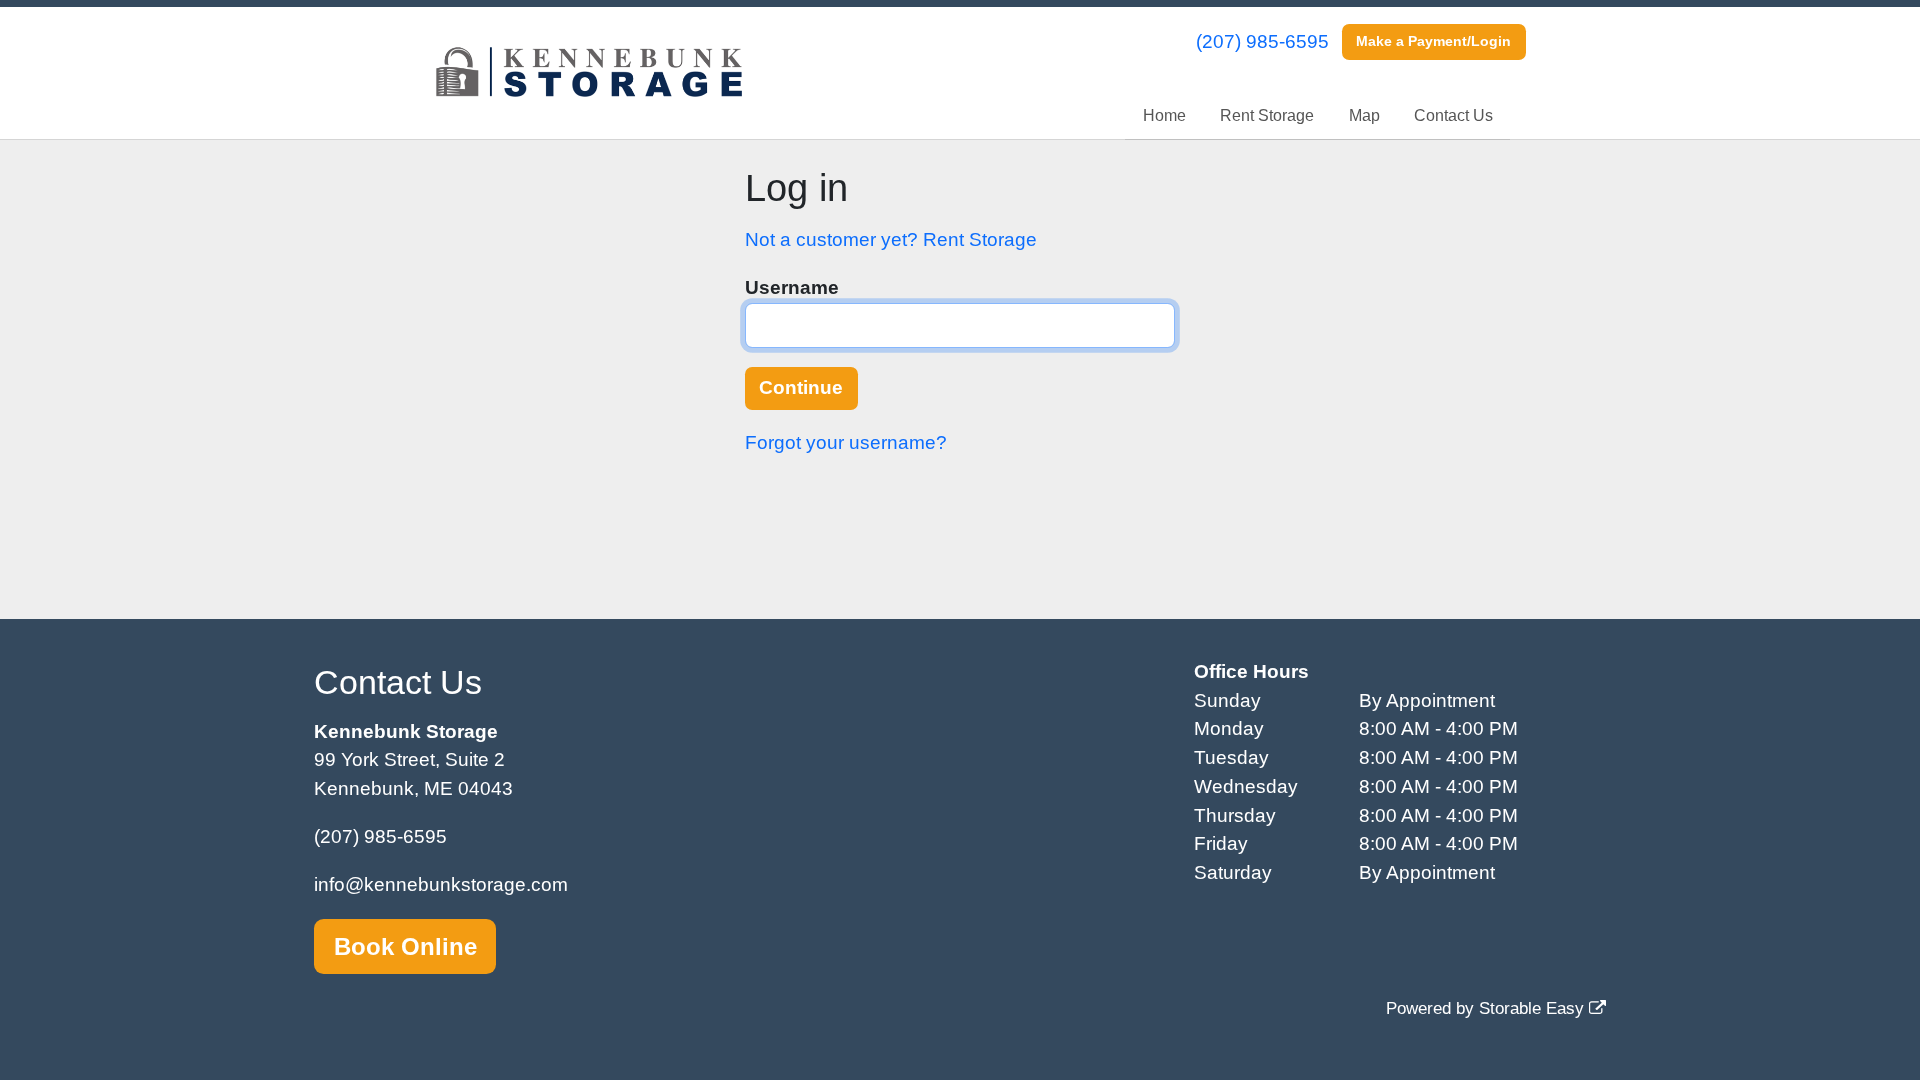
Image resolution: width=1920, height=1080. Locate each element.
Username (792, 287)
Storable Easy (1534, 1008)
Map (1364, 115)
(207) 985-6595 (1262, 41)
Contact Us (1453, 115)
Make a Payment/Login (1433, 41)
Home (1164, 115)
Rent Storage (1267, 115)
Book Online (405, 946)
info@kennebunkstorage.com (441, 884)
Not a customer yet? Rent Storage (891, 239)
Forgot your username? (846, 442)
